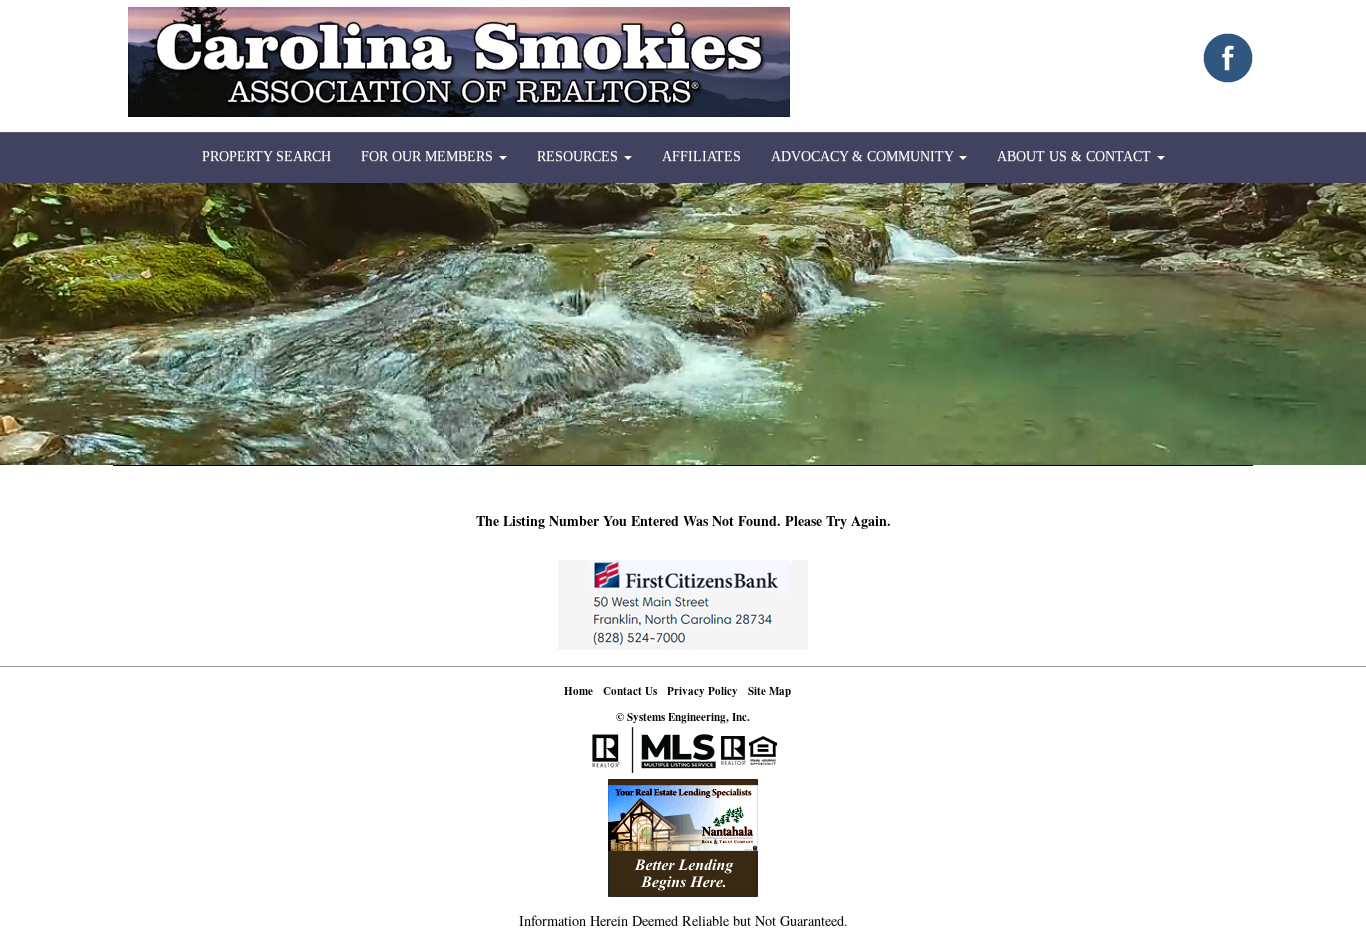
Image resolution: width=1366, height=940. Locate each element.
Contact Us (630, 691)
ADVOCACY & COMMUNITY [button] (864, 156)
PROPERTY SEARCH (266, 156)
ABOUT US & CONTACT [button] (1076, 156)
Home (578, 691)
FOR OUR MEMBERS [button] (429, 156)
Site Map (769, 691)
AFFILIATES (701, 156)
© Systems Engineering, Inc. (683, 717)
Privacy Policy (702, 691)
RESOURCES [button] (579, 156)
